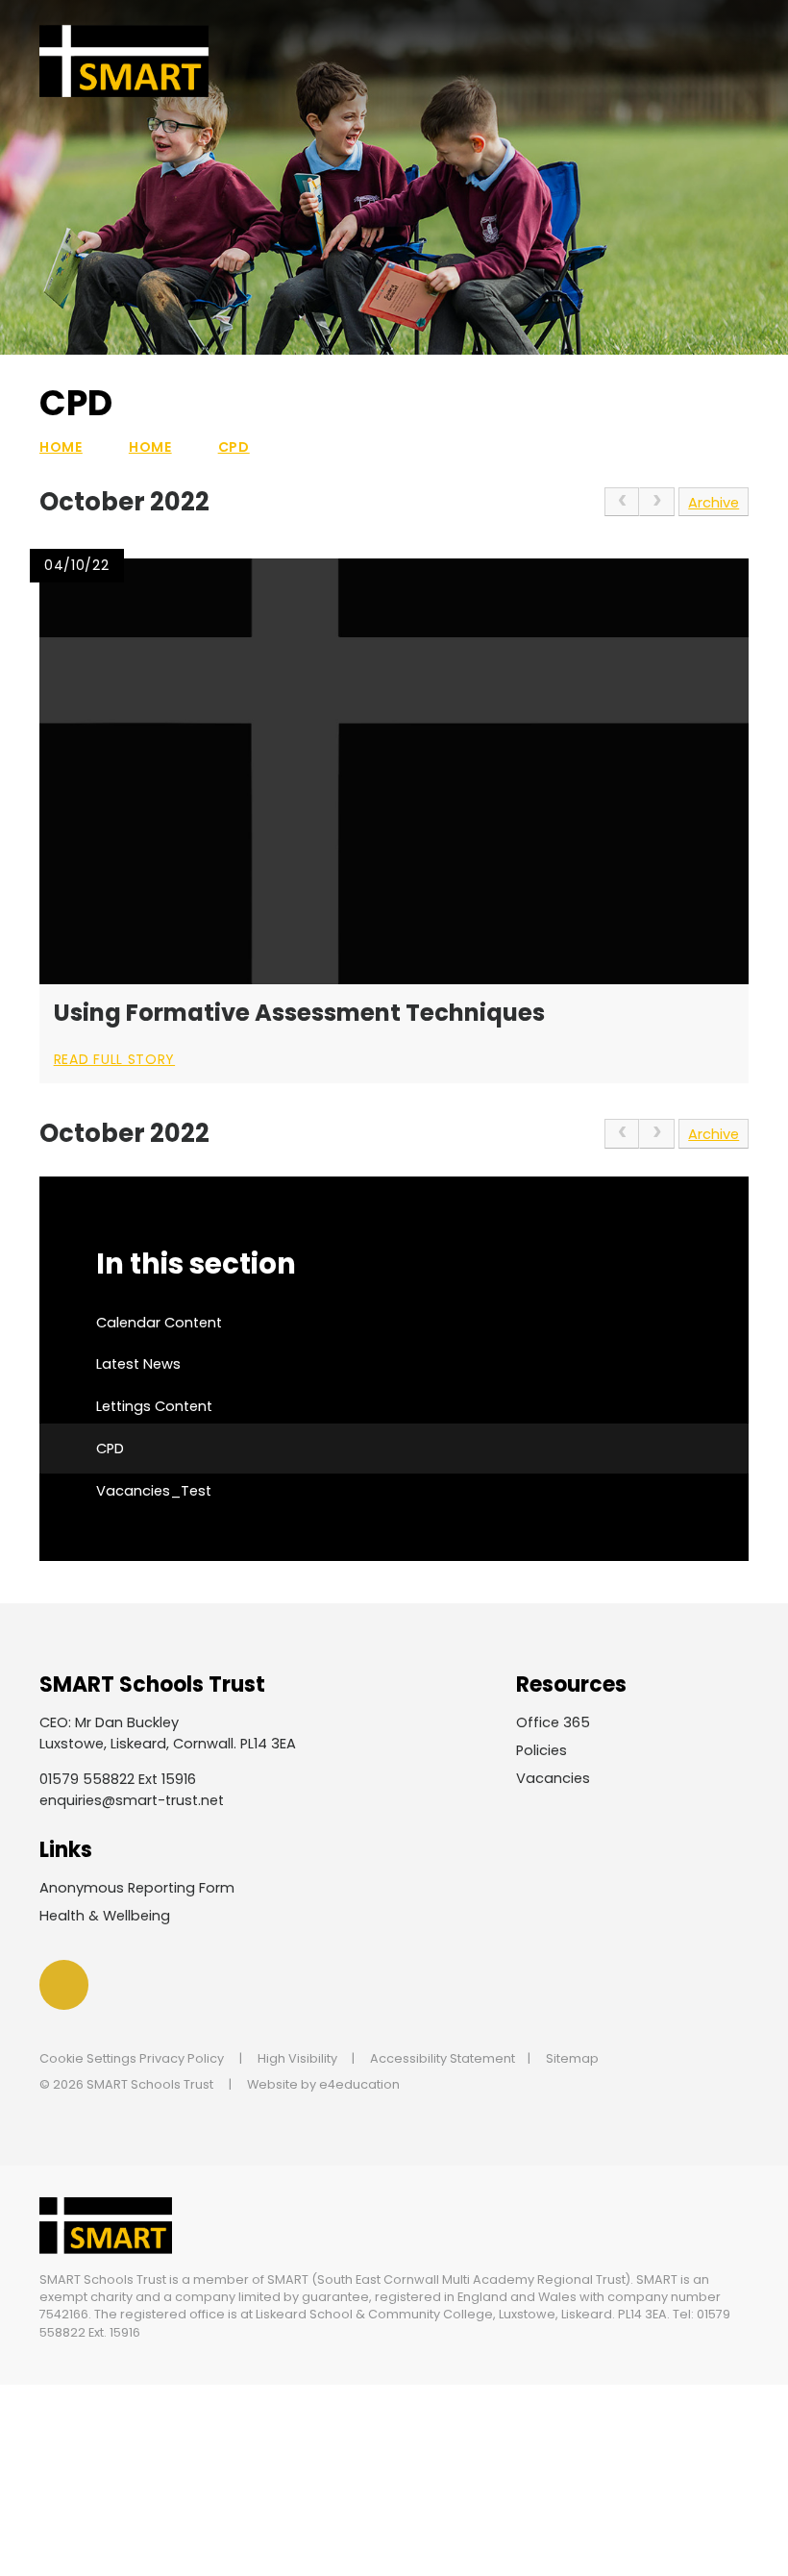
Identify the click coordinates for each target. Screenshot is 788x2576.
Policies (542, 1750)
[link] (622, 502)
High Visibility (297, 2058)
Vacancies (553, 1778)
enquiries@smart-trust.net (132, 1800)
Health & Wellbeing (105, 1916)
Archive (714, 503)
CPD (234, 447)
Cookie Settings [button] (88, 2058)
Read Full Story (115, 1059)
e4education (359, 2084)
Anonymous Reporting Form (137, 1888)
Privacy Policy (182, 2058)
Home (61, 447)
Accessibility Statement (443, 2058)
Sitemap (572, 2058)
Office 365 (553, 1722)
